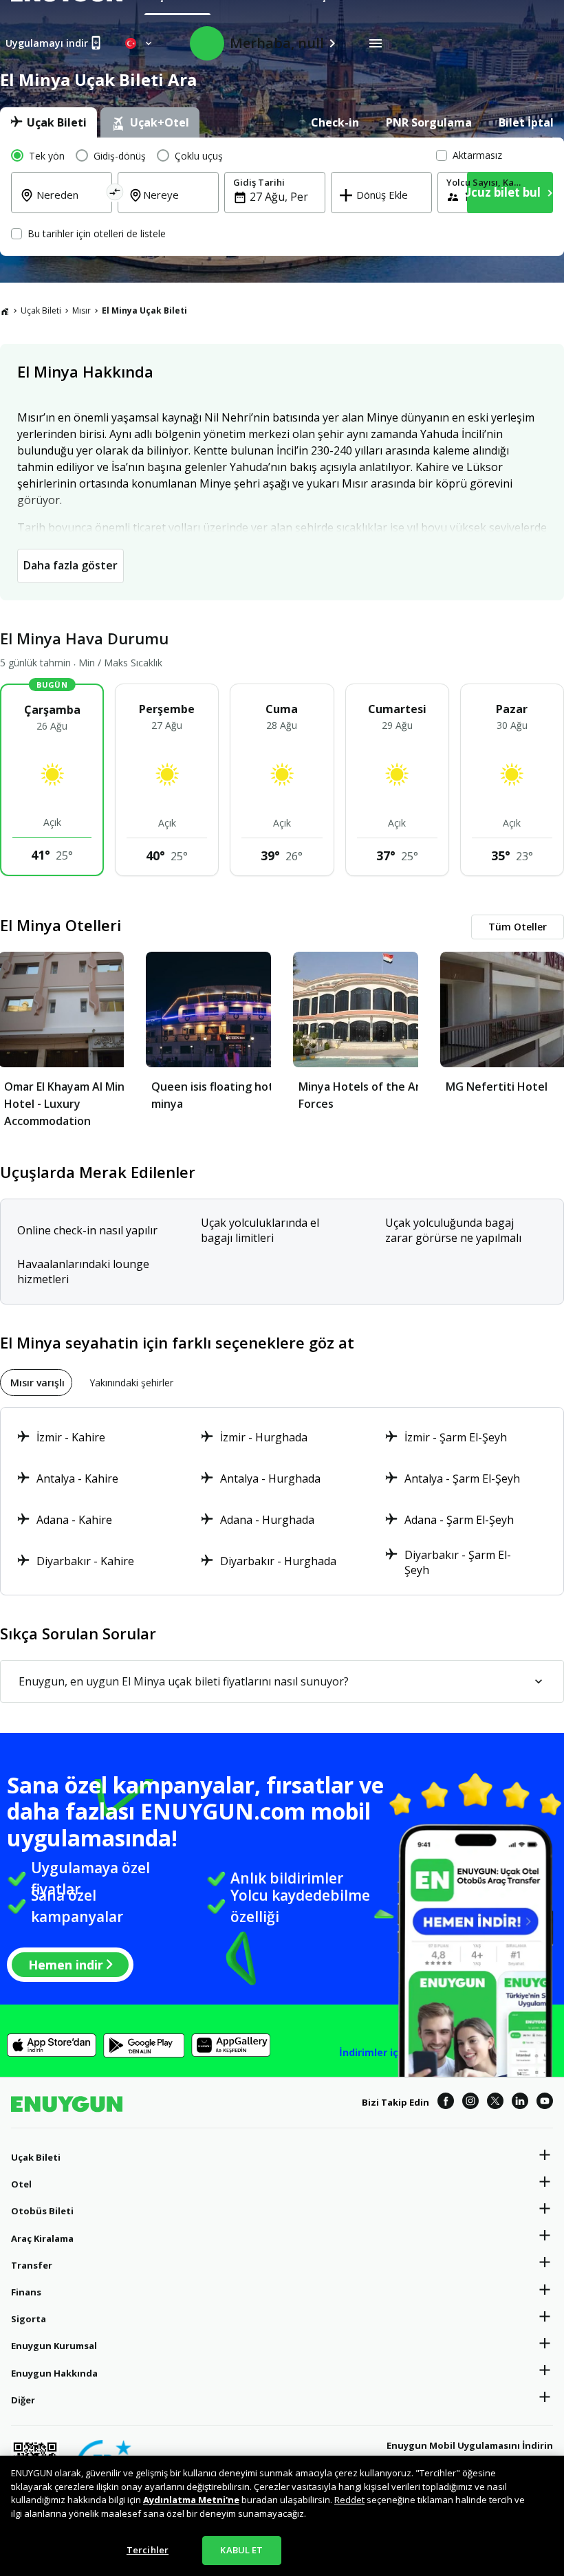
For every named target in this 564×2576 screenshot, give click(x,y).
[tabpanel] (282, 197)
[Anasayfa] (5, 311)
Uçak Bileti (41, 310)
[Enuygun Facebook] (446, 2103)
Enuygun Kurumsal (54, 2346)
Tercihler (148, 2550)
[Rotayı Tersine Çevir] (115, 194)
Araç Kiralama (42, 2238)
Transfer (32, 2265)
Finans (26, 2292)
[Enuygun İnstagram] (470, 2103)
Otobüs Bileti (42, 2211)
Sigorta (29, 2319)
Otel (21, 2184)
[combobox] (70, 204)
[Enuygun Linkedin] (520, 2103)
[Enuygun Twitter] (495, 2103)
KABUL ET (241, 2550)
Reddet (349, 2500)
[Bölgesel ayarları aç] (140, 43)
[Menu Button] (376, 43)
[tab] (48, 122)
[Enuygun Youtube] (545, 2103)
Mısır (82, 310)
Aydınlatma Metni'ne (191, 2500)
